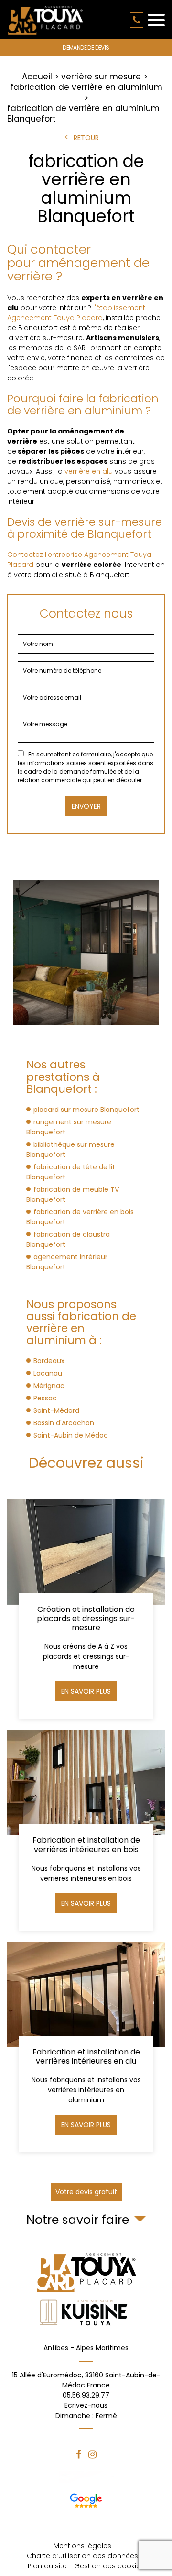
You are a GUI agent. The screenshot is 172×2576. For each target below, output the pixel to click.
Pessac (45, 1398)
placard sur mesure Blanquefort (86, 1110)
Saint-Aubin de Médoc (71, 1435)
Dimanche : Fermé (86, 2416)
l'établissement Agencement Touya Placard (76, 313)
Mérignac (49, 1386)
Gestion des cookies (109, 2566)
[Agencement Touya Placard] (45, 20)
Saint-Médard (56, 1410)
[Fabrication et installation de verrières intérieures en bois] (86, 1830)
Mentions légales (82, 2546)
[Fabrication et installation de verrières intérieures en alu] (86, 2047)
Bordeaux (49, 1361)
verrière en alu (89, 471)
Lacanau (48, 1373)
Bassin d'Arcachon (64, 1423)
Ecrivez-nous (86, 2410)
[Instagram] (92, 2454)
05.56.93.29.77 (137, 20)
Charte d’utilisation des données (82, 2556)
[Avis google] (86, 2499)
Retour (86, 138)
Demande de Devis (86, 48)
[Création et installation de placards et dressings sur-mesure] (86, 1609)
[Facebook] (79, 2454)
